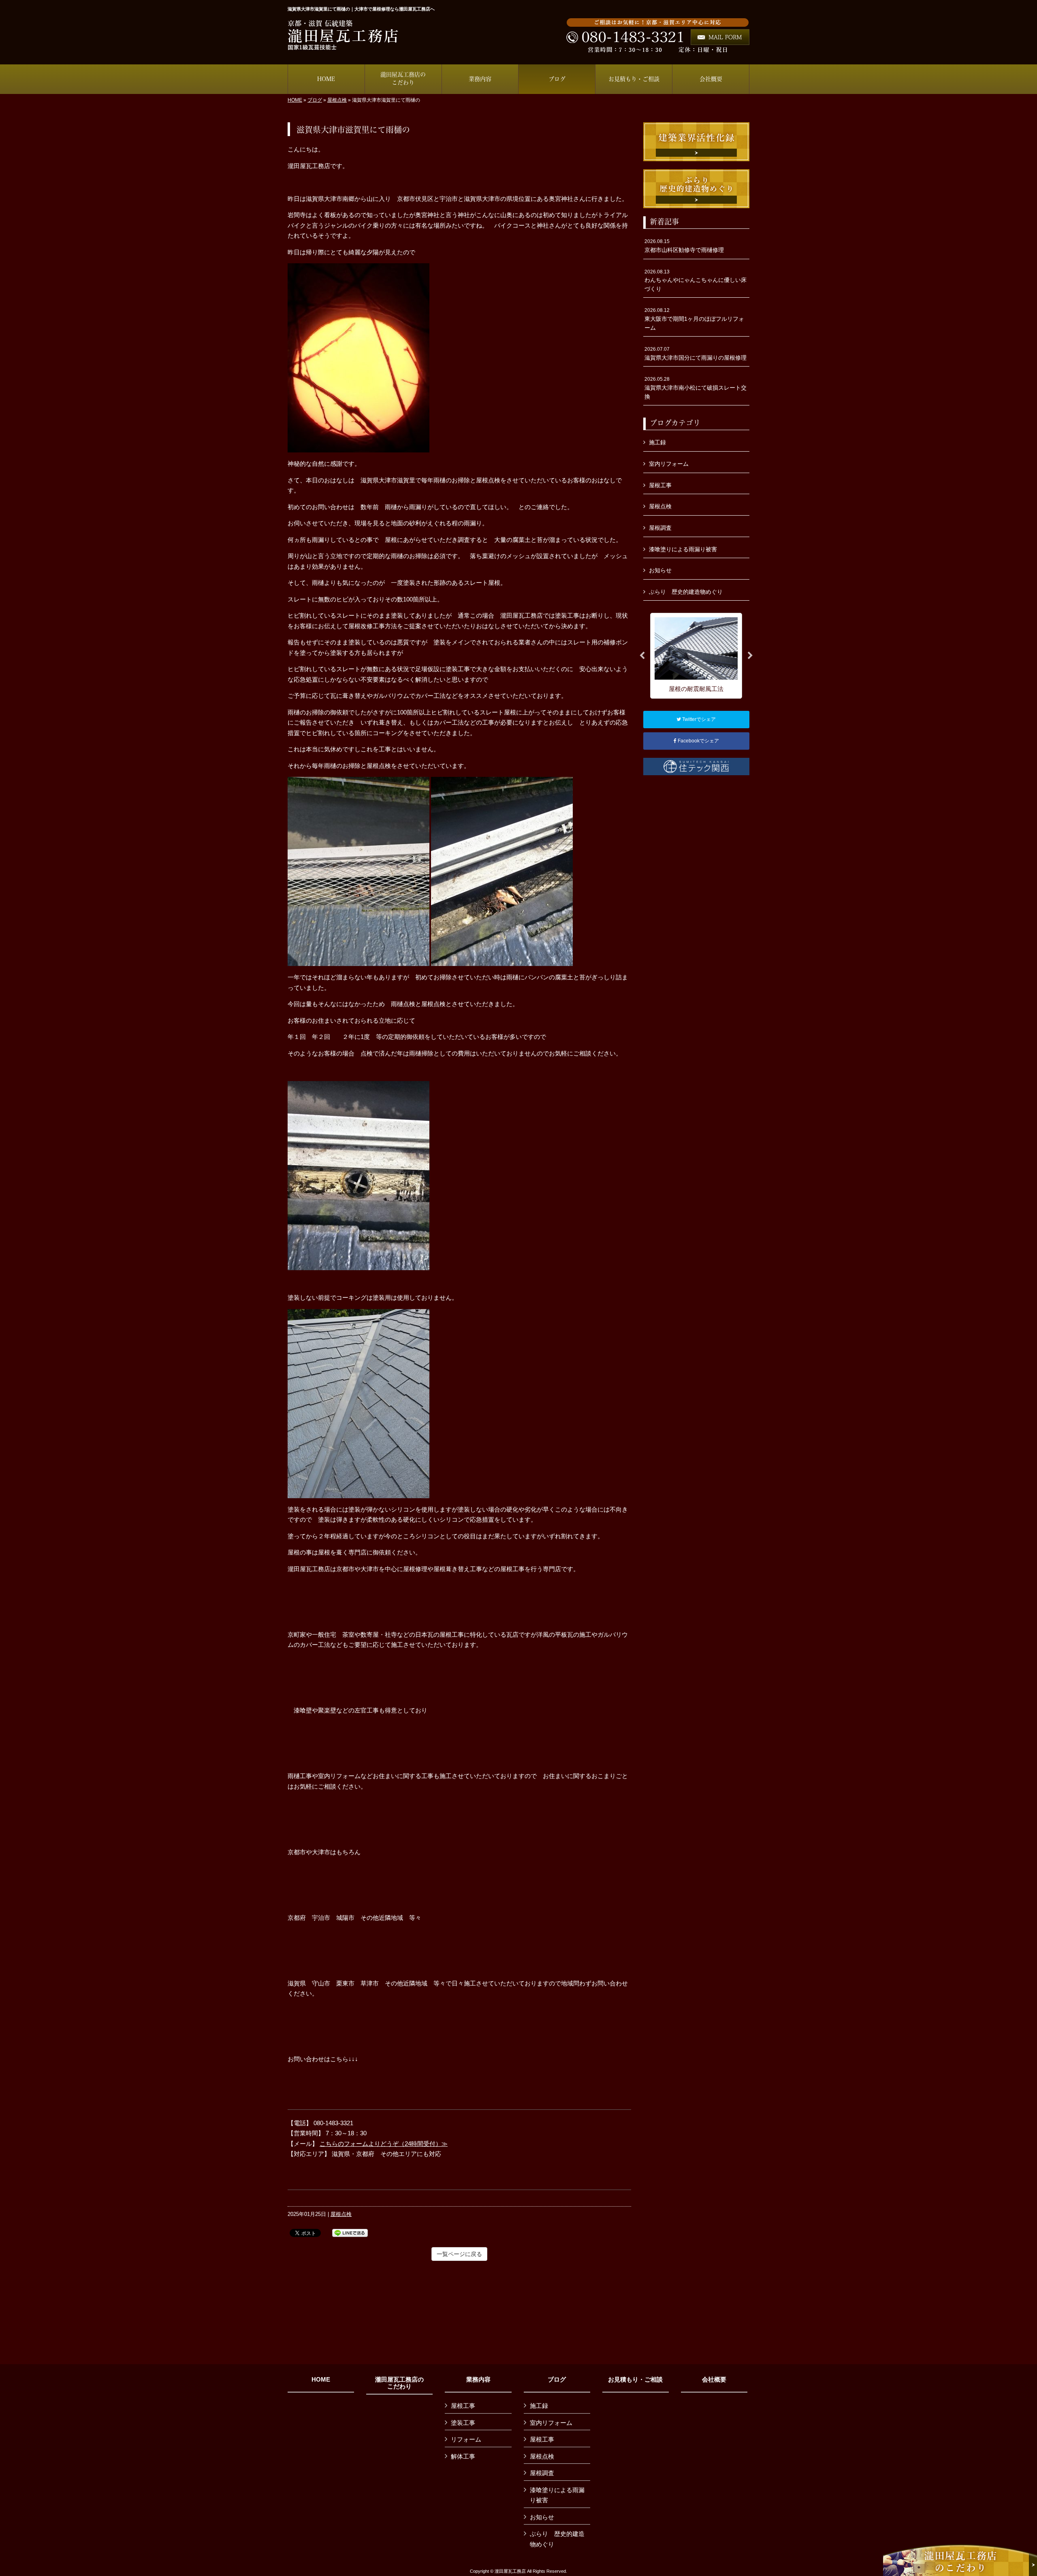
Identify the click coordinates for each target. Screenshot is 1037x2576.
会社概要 (714, 2380)
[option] (696, 656)
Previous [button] (642, 656)
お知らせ (660, 570)
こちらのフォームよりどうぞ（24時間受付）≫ (384, 2144)
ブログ (315, 100)
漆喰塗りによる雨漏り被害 (683, 549)
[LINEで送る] (350, 2232)
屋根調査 (660, 528)
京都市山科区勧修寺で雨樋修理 (684, 246)
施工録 (657, 442)
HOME (295, 100)
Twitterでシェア (698, 719)
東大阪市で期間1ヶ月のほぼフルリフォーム (694, 319)
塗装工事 (463, 2423)
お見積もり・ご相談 (635, 2380)
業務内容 (478, 2380)
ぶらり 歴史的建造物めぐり (686, 592)
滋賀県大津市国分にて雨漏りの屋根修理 (696, 354)
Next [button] (750, 656)
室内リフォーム (669, 464)
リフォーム (466, 2439)
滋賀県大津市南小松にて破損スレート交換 (696, 388)
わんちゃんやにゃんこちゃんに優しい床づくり (696, 280)
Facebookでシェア (698, 741)
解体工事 (463, 2456)
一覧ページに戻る (459, 2254)
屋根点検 (337, 100)
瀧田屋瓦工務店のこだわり (399, 2383)
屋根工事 (660, 485)
